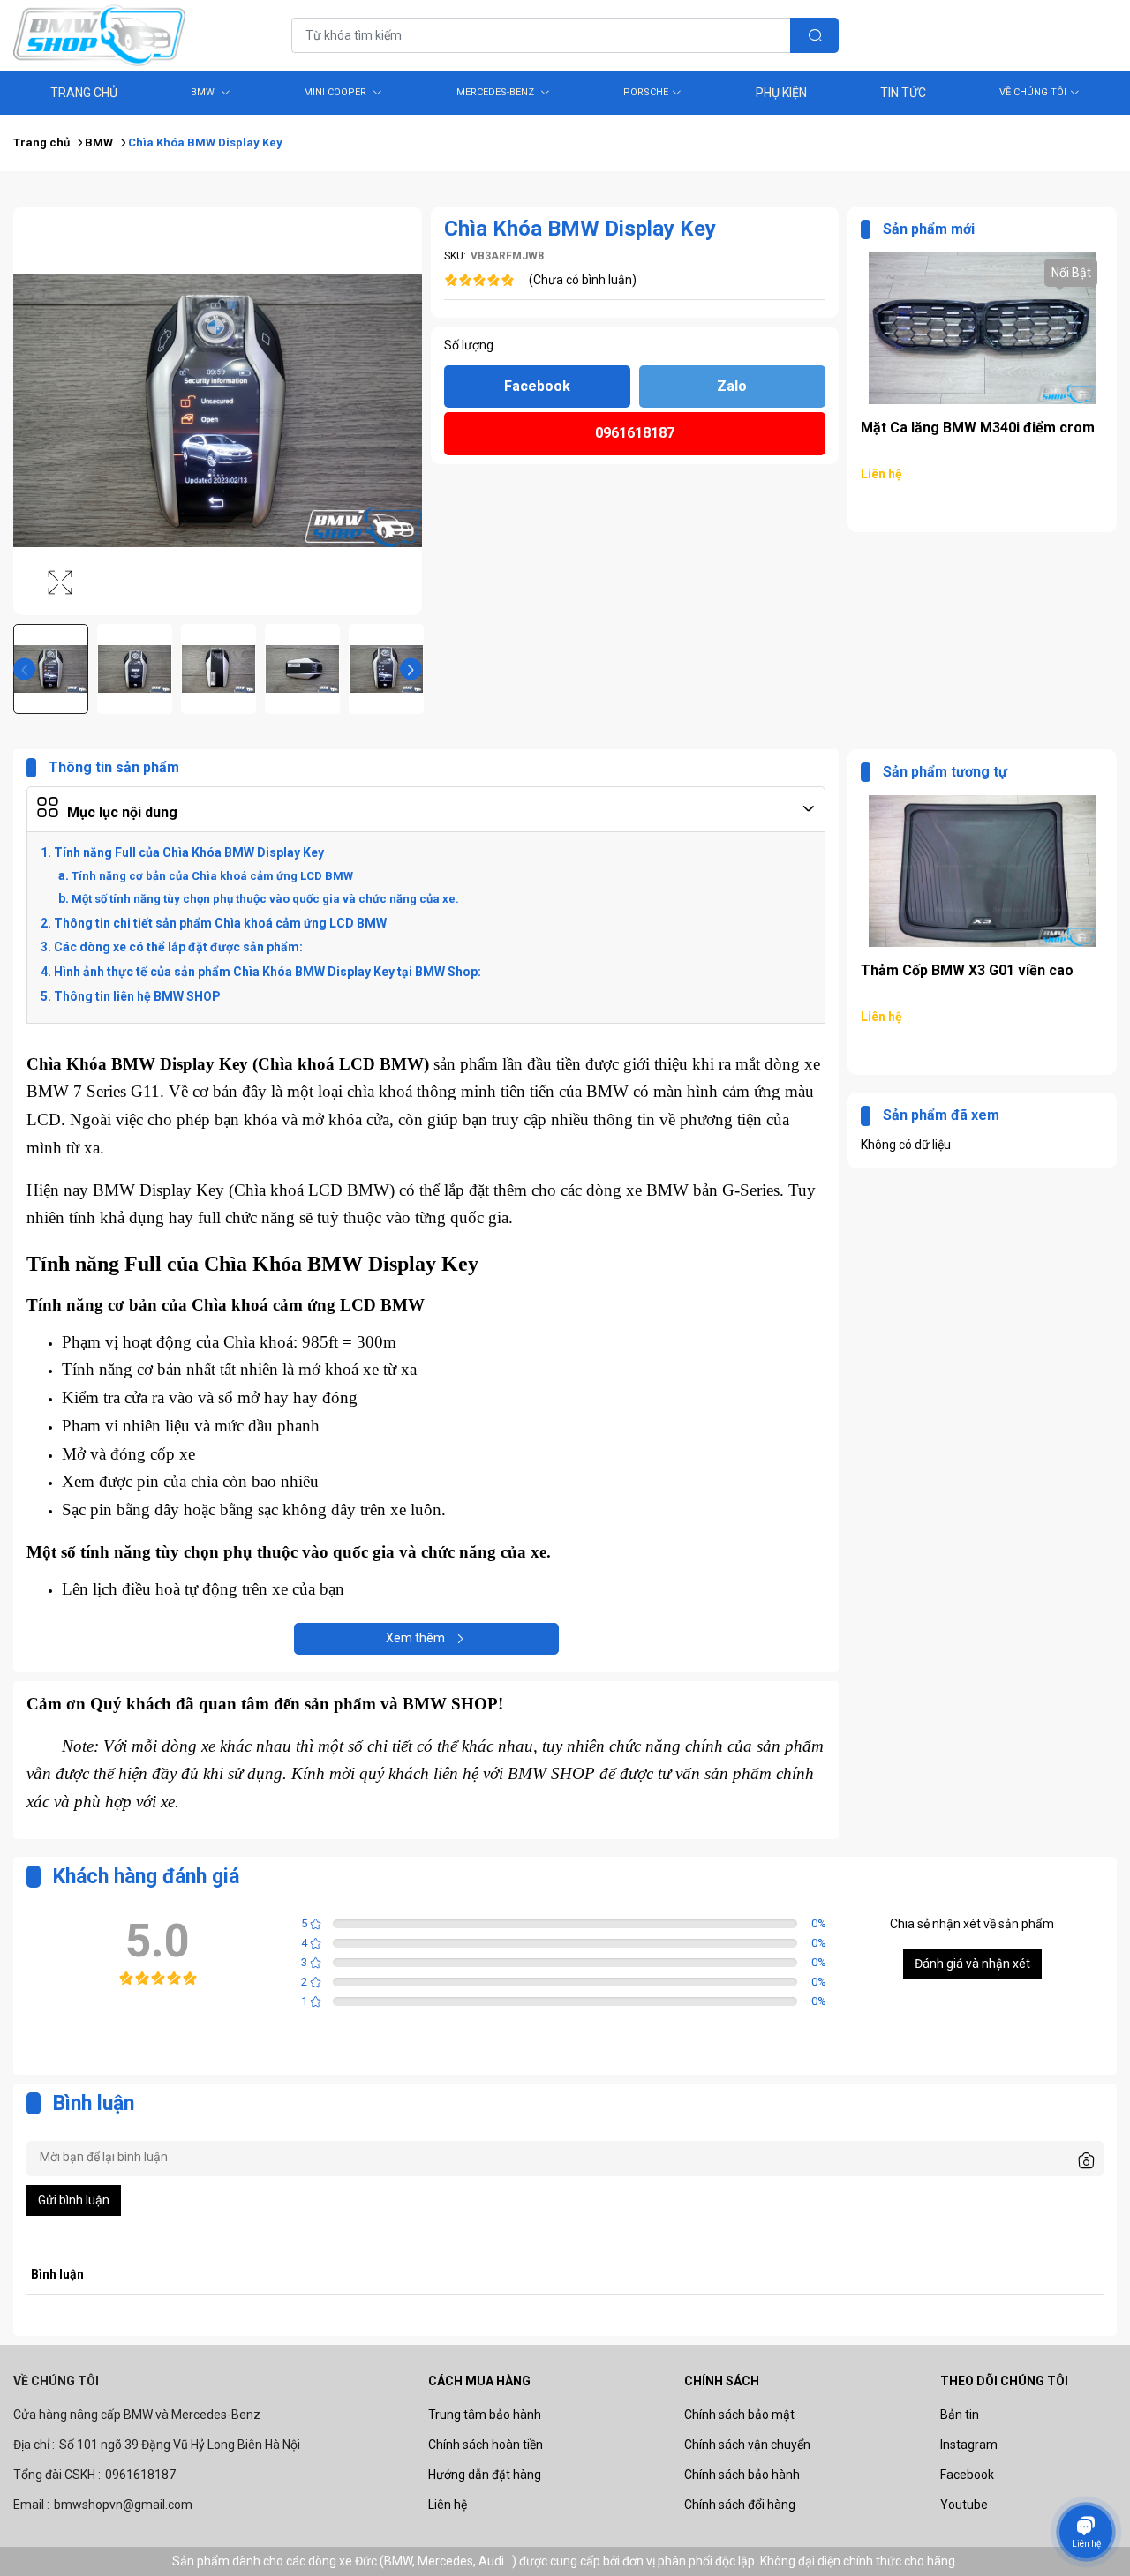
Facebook (537, 386)
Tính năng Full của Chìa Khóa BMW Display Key (189, 852)
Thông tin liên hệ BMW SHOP (137, 996)
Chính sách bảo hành (742, 2475)
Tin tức (903, 93)
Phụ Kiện (781, 93)
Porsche (646, 92)
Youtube (964, 2505)
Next (411, 669)
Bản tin (960, 2415)
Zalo (732, 386)
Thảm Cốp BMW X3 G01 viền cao (967, 428)
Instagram (969, 2445)
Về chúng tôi (1033, 92)
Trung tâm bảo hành (485, 2415)
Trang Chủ (84, 93)
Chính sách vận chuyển (747, 2445)
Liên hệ (448, 2505)
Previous (24, 669)
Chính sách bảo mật (739, 2415)
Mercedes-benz (497, 92)
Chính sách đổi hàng (740, 2505)
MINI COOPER (336, 92)
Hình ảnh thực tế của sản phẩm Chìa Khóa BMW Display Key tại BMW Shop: (267, 972)
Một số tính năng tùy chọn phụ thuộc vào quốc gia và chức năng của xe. (265, 899)
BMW (204, 92)
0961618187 (635, 433)
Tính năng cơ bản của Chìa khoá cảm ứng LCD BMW (212, 876)
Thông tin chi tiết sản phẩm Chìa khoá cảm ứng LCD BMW (220, 923)
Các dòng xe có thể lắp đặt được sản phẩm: (178, 947)
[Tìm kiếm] (814, 35)
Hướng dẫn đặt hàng (485, 2475)
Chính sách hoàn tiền (486, 2445)
